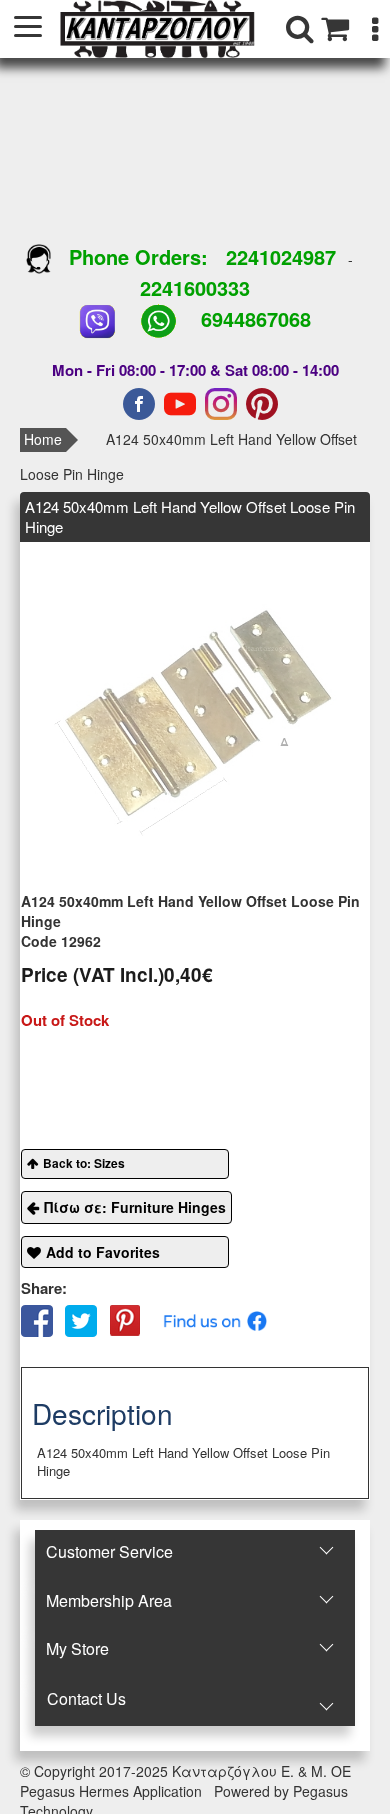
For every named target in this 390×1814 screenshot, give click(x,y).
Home (43, 439)
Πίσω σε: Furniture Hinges (135, 1207)
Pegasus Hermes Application (113, 1791)
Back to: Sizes (84, 1163)
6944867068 (256, 318)
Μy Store (77, 1648)
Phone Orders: (138, 256)
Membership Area (109, 1600)
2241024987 (281, 256)
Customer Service (109, 1551)
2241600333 (195, 287)
